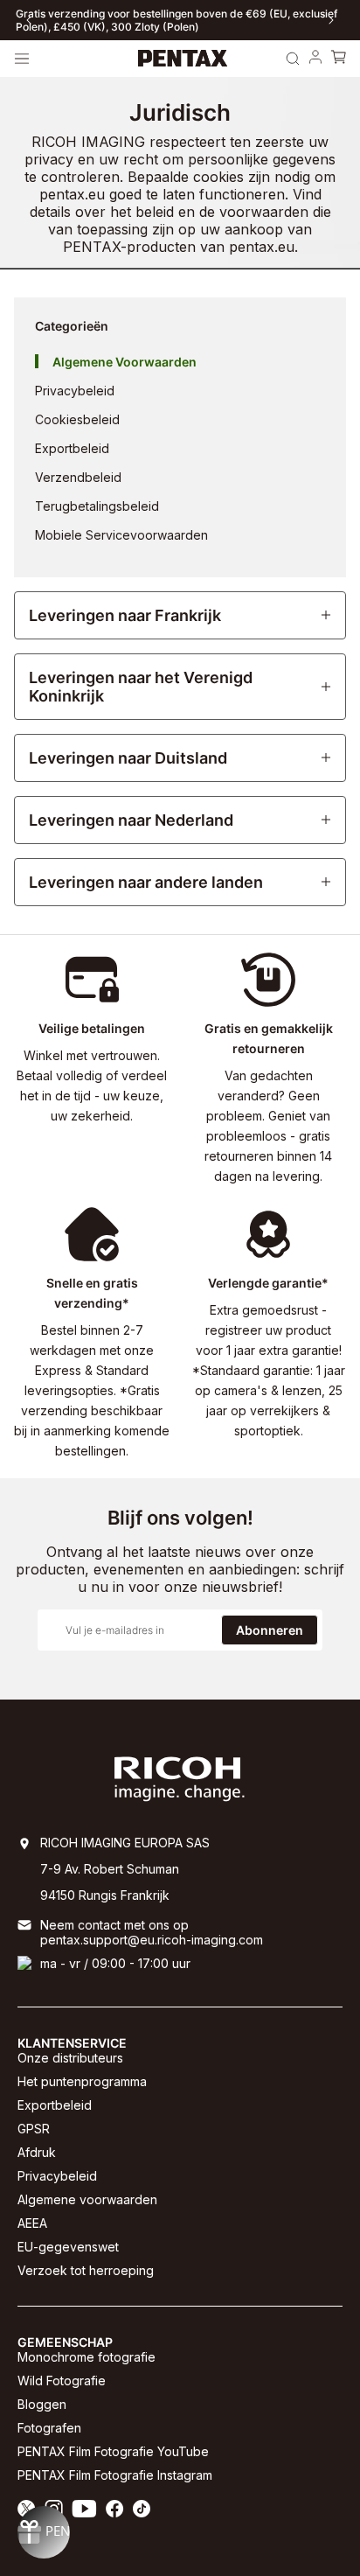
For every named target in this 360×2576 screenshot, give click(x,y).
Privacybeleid (57, 2176)
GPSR (34, 2129)
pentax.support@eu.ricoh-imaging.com (152, 1940)
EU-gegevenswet (68, 2247)
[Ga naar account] (315, 59)
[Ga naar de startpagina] (183, 59)
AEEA (32, 2223)
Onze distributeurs (70, 2058)
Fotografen (49, 2428)
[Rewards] (44, 2532)
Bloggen (42, 2404)
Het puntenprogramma (82, 2081)
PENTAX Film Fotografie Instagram (115, 2475)
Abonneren (270, 1630)
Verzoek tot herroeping (86, 2270)
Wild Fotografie (62, 2381)
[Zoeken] (293, 59)
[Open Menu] (22, 59)
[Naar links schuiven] (29, 20)
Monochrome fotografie (87, 2357)
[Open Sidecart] (338, 59)
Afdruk (37, 2152)
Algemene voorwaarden (87, 2199)
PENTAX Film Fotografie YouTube (113, 2451)
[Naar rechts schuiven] (331, 20)
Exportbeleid (55, 2105)
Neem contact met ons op (114, 1925)
